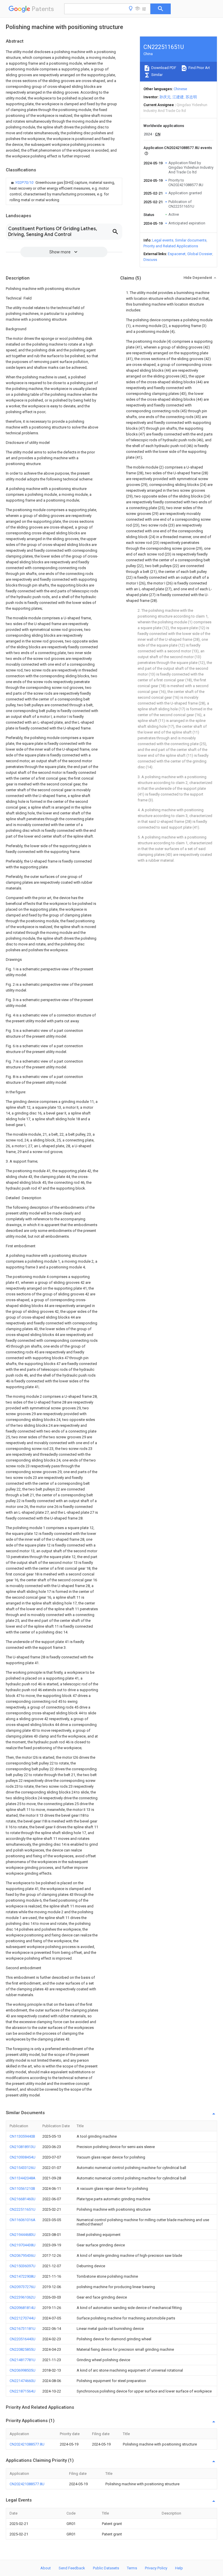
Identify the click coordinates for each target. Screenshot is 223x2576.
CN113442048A (23, 2178)
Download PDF (163, 68)
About (46, 2568)
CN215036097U (23, 2266)
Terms (132, 2568)
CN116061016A (23, 2220)
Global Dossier (200, 254)
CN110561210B (22, 2189)
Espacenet (177, 254)
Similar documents (191, 240)
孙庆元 (165, 97)
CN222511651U (23, 2209)
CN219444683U (23, 2235)
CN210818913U (23, 2147)
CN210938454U (23, 2157)
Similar (157, 75)
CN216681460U (23, 2199)
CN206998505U (23, 2370)
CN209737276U (23, 2287)
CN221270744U (23, 2318)
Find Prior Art (199, 68)
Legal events (163, 240)
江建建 (178, 97)
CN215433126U (23, 2168)
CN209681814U (23, 2308)
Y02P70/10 (25, 183)
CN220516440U (23, 2339)
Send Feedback (72, 2568)
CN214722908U (23, 2276)
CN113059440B (22, 2136)
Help (179, 2568)
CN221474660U (23, 2381)
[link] (64, 191)
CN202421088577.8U (27, 2444)
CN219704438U (23, 2245)
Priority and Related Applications (171, 246)
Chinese (180, 89)
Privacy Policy (156, 2568)
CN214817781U (23, 2360)
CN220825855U (23, 2349)
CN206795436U (23, 2255)
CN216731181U (23, 2329)
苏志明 (191, 97)
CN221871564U (23, 2391)
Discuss (150, 260)
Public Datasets (106, 2568)
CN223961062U (23, 2297)
